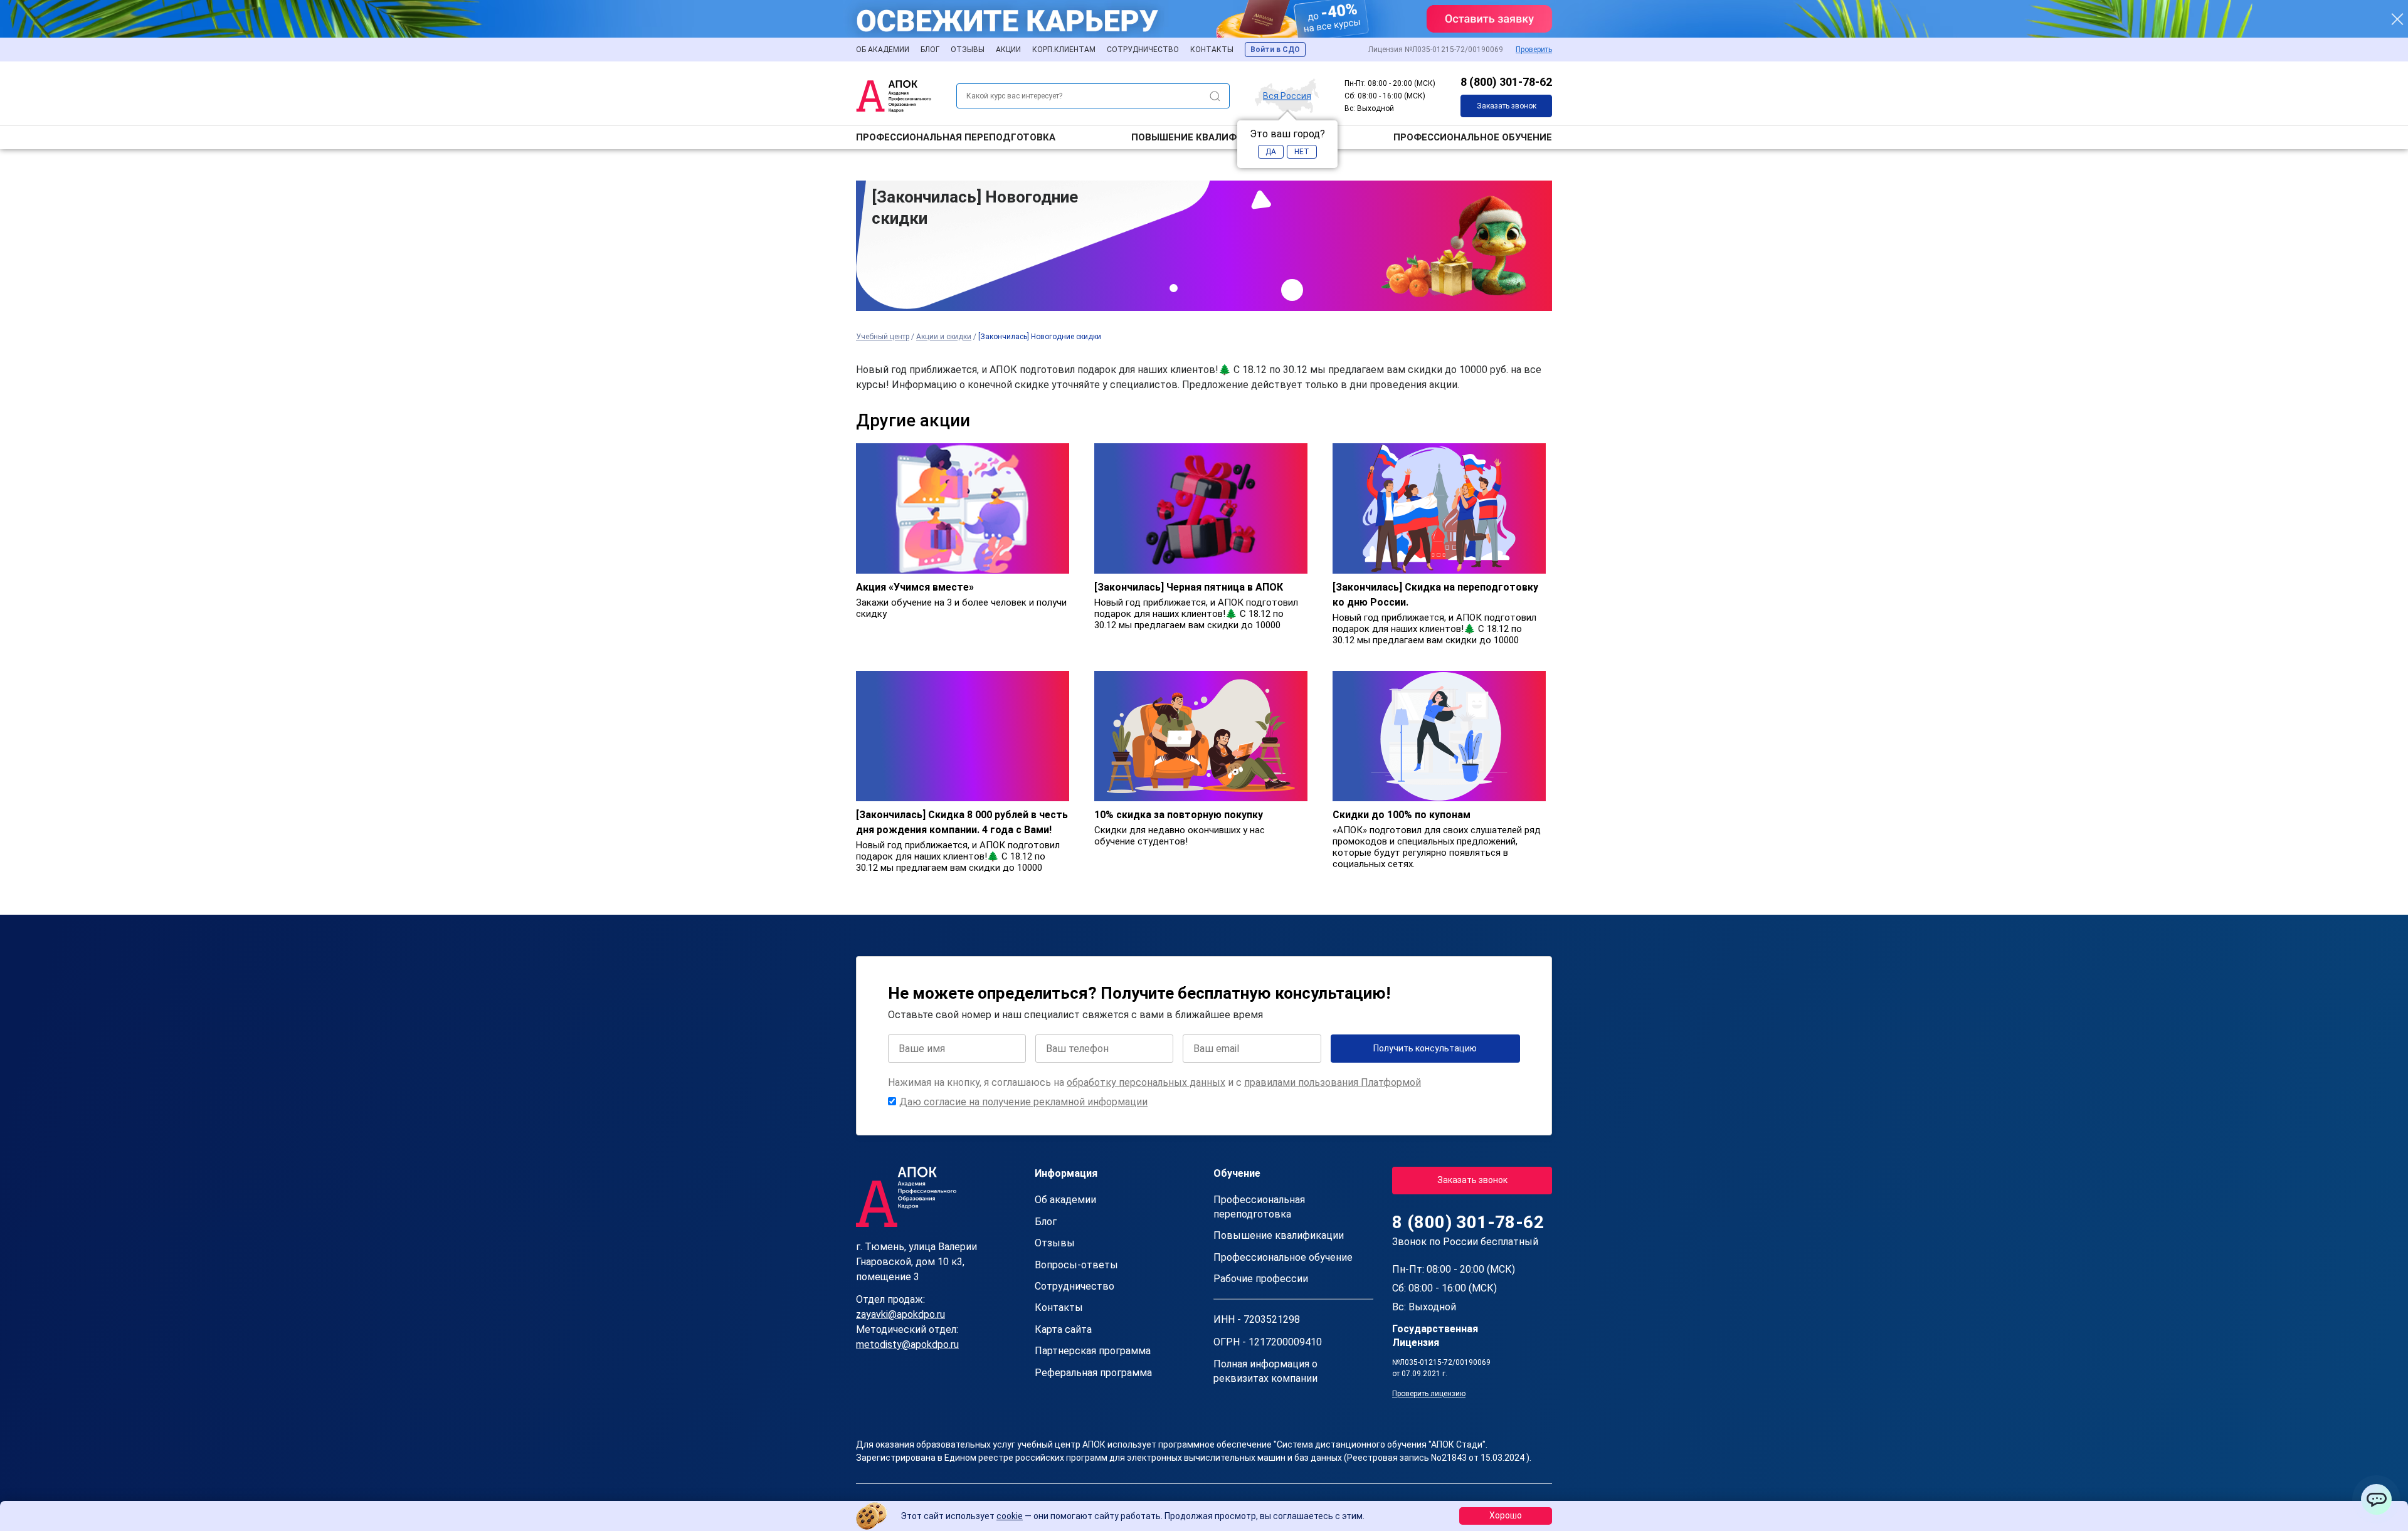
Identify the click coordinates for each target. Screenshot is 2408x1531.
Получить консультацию (1425, 1048)
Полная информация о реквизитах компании (1265, 1371)
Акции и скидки (944, 337)
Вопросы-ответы (1076, 1265)
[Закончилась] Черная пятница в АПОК (1189, 587)
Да (1271, 152)
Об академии (883, 50)
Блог (930, 50)
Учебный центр (883, 337)
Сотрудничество (1143, 50)
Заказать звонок (1507, 106)
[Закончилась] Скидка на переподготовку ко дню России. (1435, 595)
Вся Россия (1287, 95)
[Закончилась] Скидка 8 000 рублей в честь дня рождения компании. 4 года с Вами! (962, 822)
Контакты (1212, 50)
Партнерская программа (1093, 1351)
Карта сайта (1063, 1329)
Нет (1302, 152)
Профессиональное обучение (1473, 137)
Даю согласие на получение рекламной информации (1023, 1102)
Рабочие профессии (1261, 1279)
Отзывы (968, 50)
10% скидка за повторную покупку (1179, 815)
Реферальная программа (1093, 1373)
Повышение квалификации (1204, 137)
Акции (1008, 50)
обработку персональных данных (1146, 1082)
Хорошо (1506, 1515)
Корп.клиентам (1064, 50)
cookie (1010, 1516)
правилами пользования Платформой (1333, 1082)
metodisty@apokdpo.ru (907, 1344)
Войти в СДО (1275, 50)
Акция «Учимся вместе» (915, 587)
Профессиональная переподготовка (956, 137)
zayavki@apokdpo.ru (900, 1314)
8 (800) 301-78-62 (1506, 82)
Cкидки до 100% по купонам (1402, 815)
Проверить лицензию (1429, 1394)
